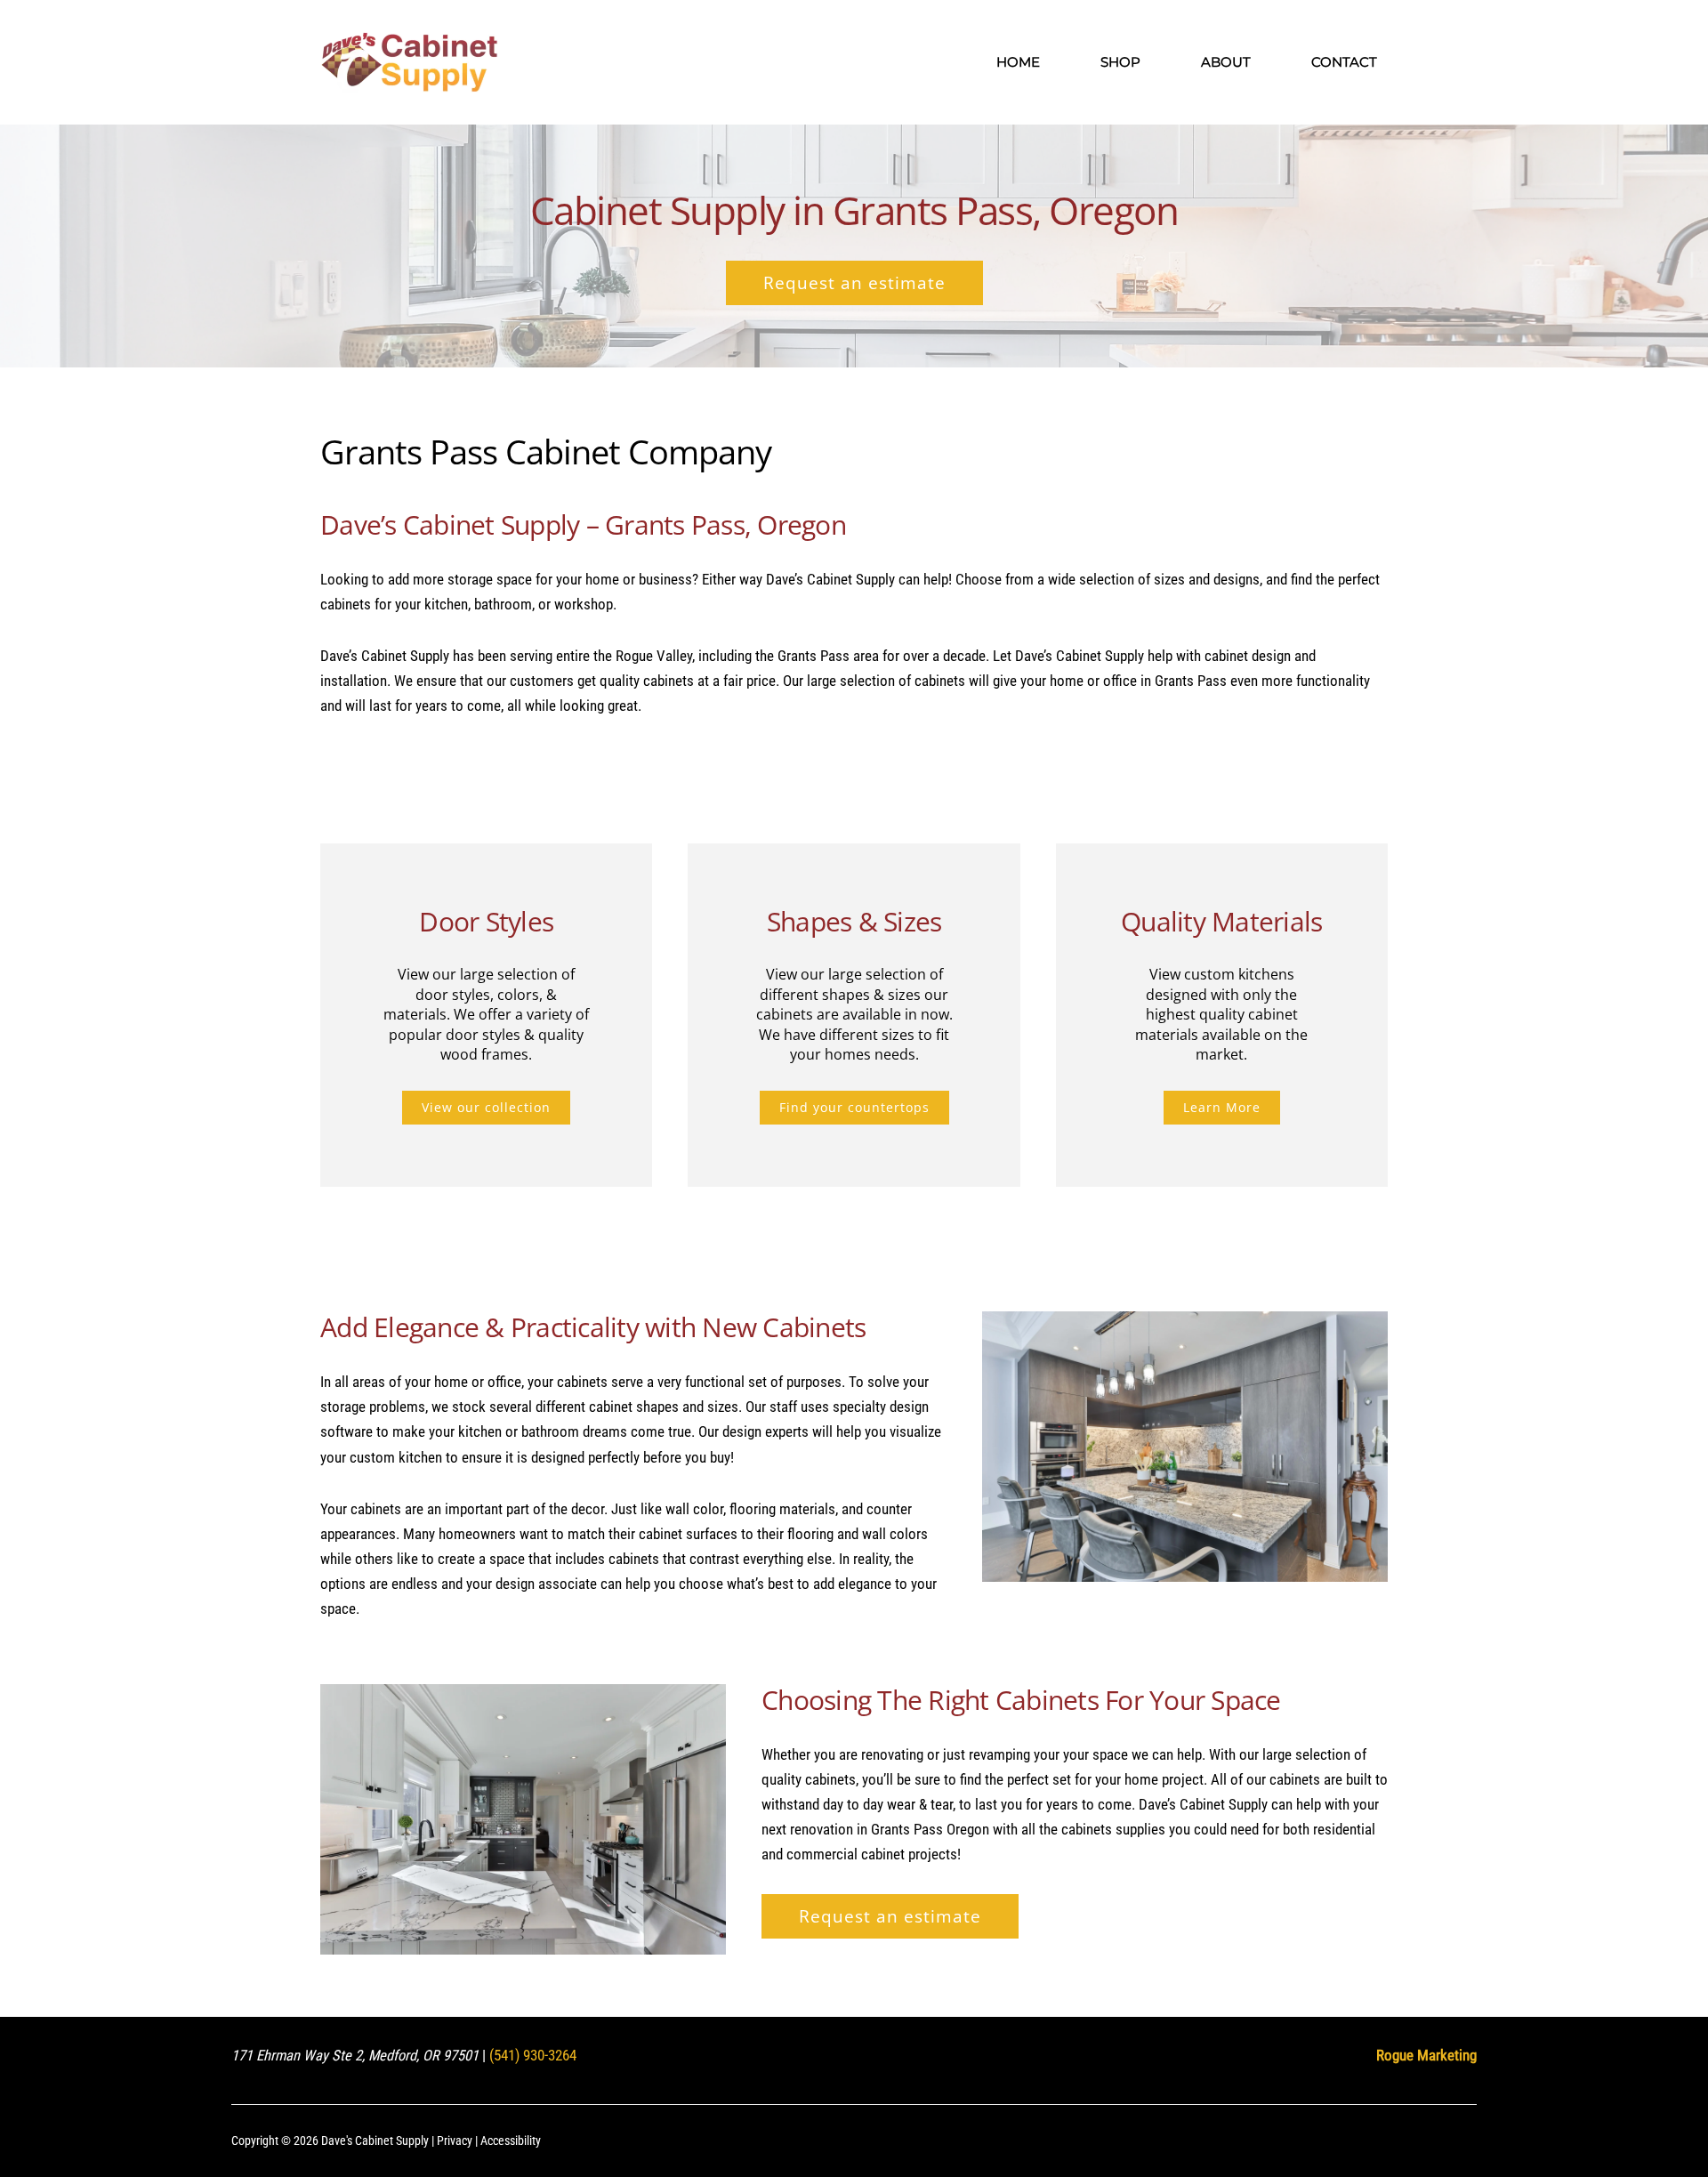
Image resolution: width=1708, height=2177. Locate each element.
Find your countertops (854, 1107)
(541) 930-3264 (533, 2056)
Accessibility (511, 2141)
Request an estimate (854, 283)
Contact (1344, 62)
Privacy (455, 2141)
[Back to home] (409, 62)
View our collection (486, 1107)
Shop (1120, 62)
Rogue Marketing (1426, 2056)
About (1226, 62)
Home (1018, 62)
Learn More (1222, 1107)
